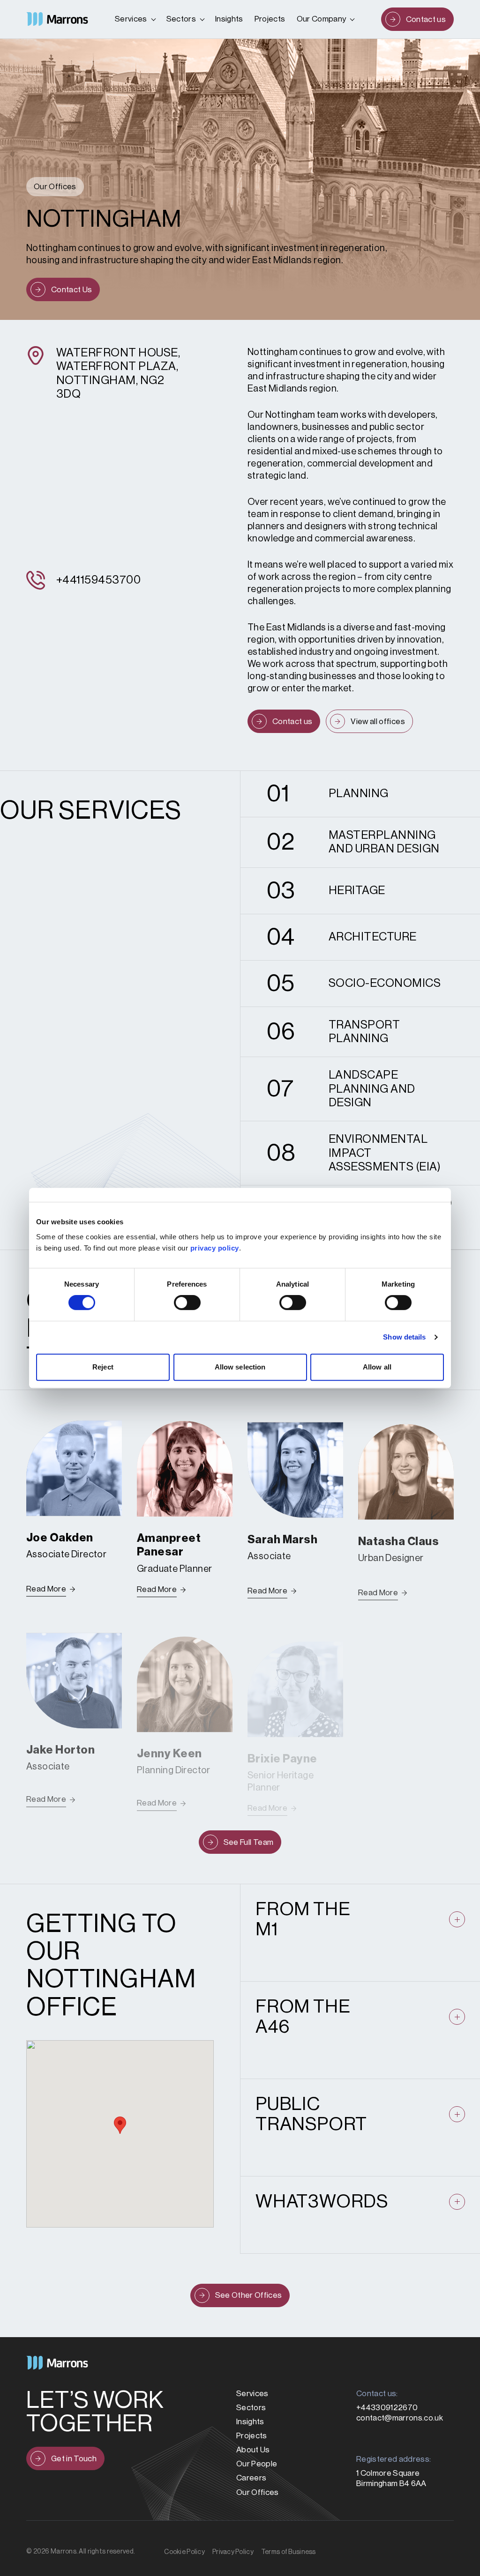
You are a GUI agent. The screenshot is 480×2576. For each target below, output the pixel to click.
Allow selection (240, 1367)
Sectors (181, 19)
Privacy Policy (233, 2552)
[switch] (187, 1303)
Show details (404, 1337)
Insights (229, 19)
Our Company (322, 19)
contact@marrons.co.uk (400, 2418)
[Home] (57, 19)
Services (131, 19)
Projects (270, 19)
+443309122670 (387, 2408)
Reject (103, 1367)
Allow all (377, 1367)
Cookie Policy (184, 2552)
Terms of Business (289, 2552)
